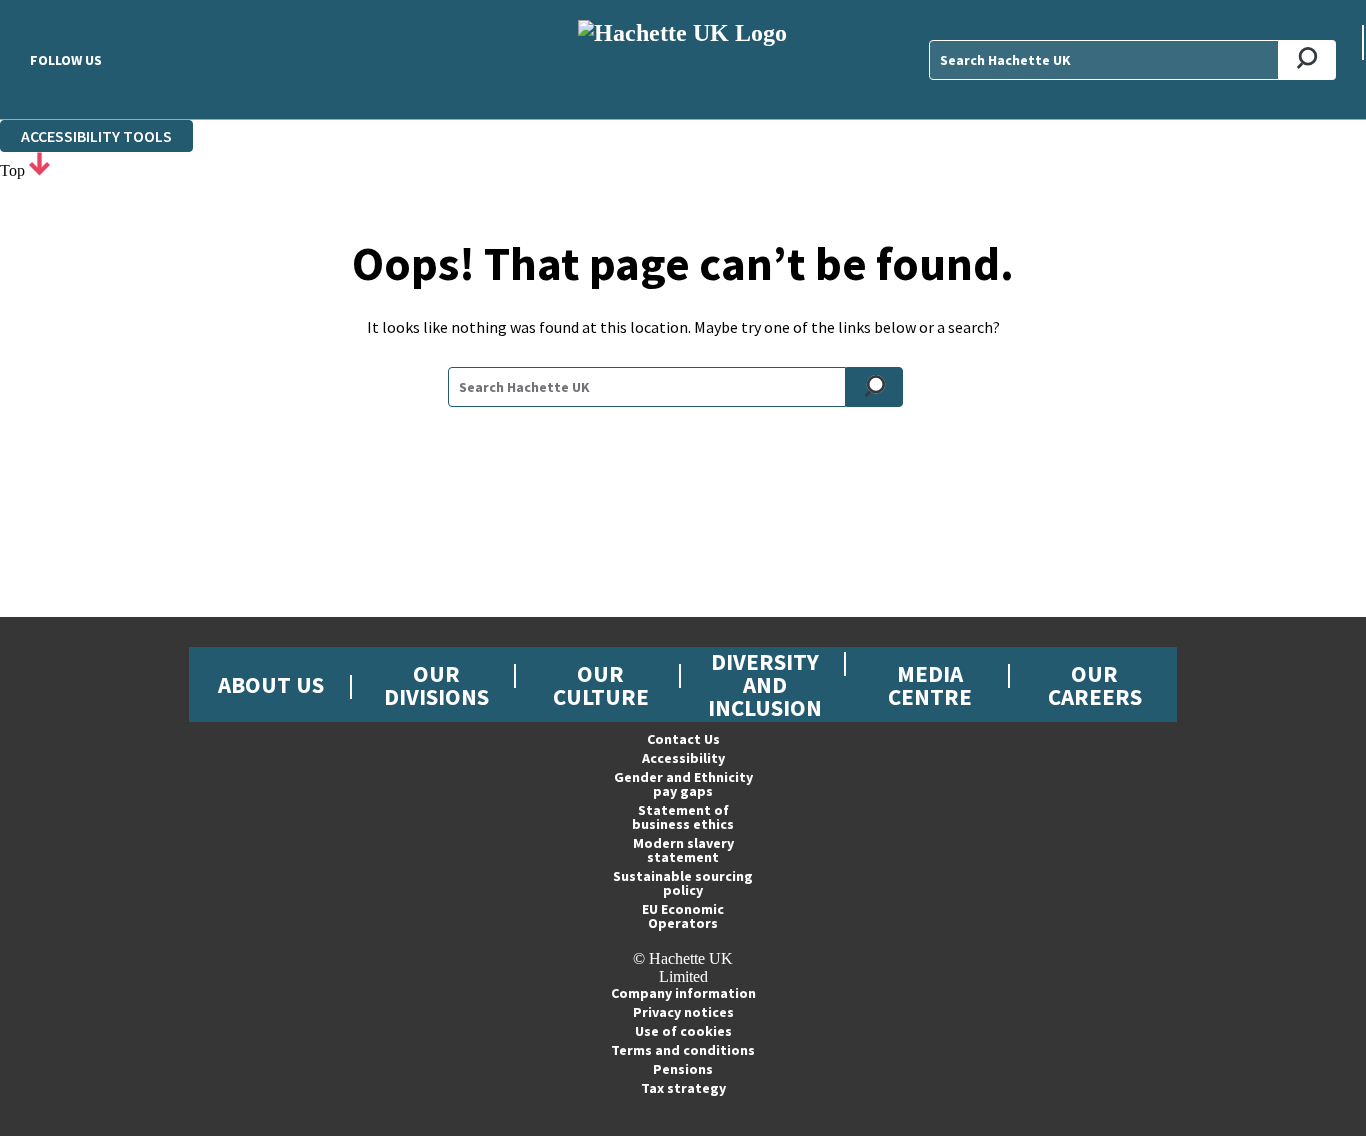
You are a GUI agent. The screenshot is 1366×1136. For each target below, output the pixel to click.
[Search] (1307, 60)
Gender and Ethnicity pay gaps (683, 784)
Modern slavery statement (683, 850)
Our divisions (436, 685)
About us (271, 684)
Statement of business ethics (683, 817)
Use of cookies (683, 1031)
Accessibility (683, 758)
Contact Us (683, 739)
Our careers (1095, 685)
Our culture (601, 685)
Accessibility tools (96, 136)
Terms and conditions (683, 1050)
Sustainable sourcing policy (683, 883)
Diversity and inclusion (765, 684)
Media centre (930, 685)
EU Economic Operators (683, 916)
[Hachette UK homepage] (682, 59)
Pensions (683, 1069)
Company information (683, 993)
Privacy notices (683, 1012)
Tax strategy (683, 1088)
